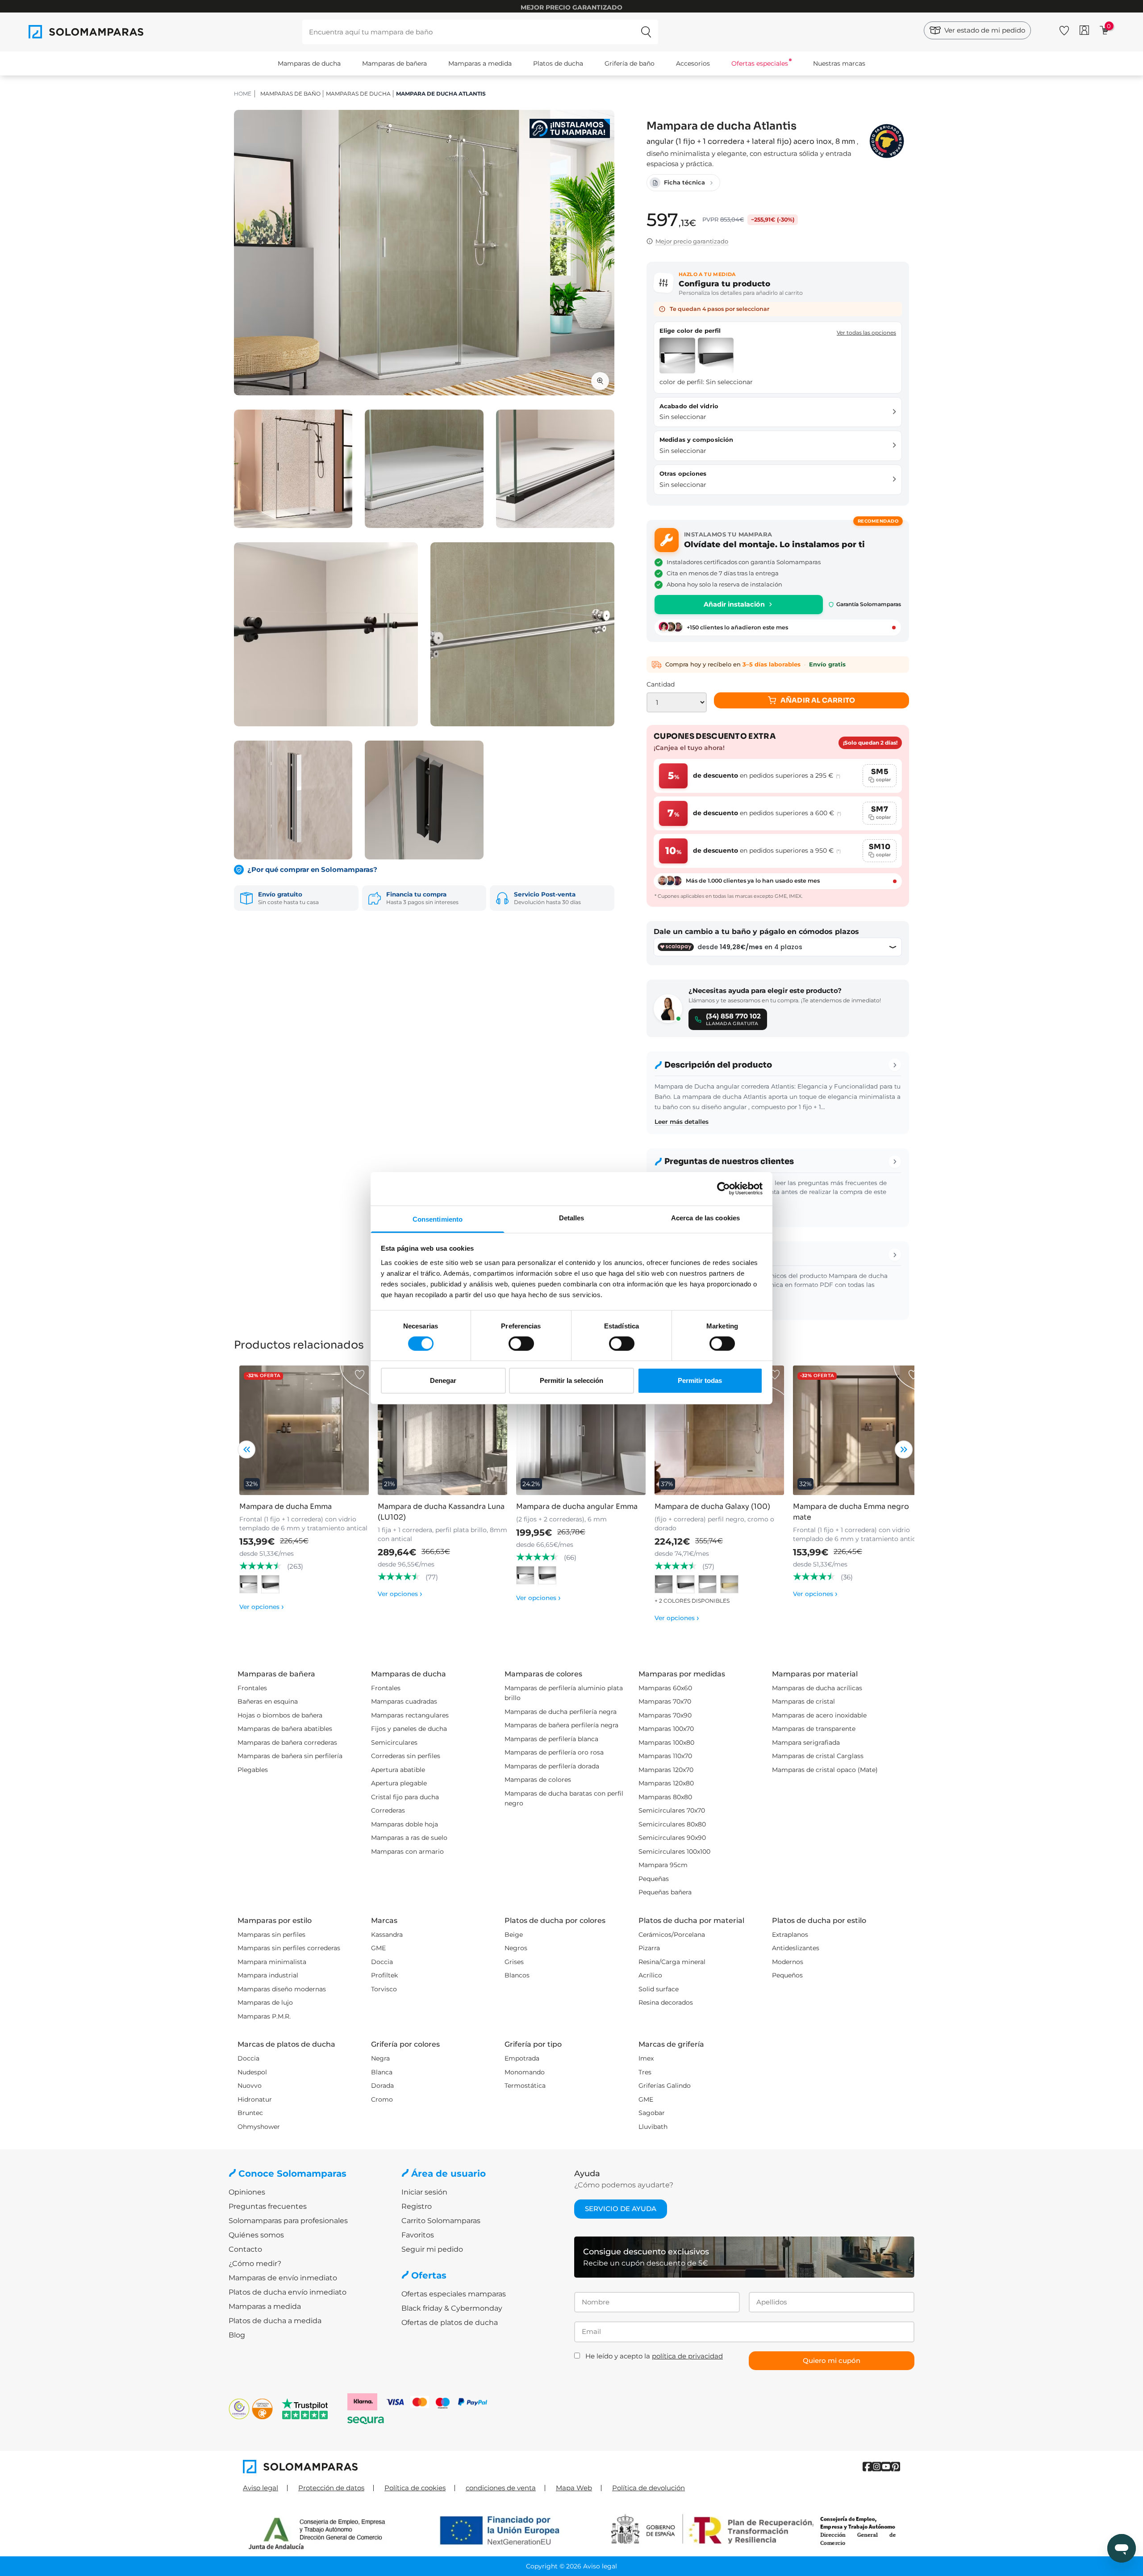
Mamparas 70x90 (665, 1715)
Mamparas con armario (407, 1851)
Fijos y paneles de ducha (409, 1729)
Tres (645, 2072)
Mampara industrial (268, 1975)
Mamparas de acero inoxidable (819, 1715)
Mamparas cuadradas (404, 1701)
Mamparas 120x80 (666, 1783)
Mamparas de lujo (265, 2002)
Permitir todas (700, 1380)
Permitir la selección (571, 1380)
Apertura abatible (398, 1770)
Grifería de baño (630, 63)
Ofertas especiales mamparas (454, 2294)
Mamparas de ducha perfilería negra (561, 1712)
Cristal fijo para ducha (405, 1797)
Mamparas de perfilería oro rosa (554, 1752)
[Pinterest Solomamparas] (895, 2467)
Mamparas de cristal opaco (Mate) (825, 1770)
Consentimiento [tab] (438, 1219)
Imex (646, 2058)
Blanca (382, 2072)
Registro (417, 2206)
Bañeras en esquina (268, 1701)
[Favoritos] (1064, 29)
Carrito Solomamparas (441, 2221)
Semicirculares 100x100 (674, 1851)
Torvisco (384, 1989)
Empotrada (522, 2058)
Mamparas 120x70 (666, 1770)
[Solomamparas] (407, 2467)
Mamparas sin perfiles (271, 1935)
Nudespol (252, 2072)
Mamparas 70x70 (665, 1701)
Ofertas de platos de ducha (450, 2323)
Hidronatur (255, 2099)
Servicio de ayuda (621, 2209)
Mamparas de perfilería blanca (551, 1739)
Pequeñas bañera (665, 1892)
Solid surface (659, 1989)
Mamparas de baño (290, 94)
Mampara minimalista (272, 1962)
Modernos (788, 1962)
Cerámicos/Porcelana (672, 1935)
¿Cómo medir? (255, 2264)
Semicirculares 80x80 (672, 1824)
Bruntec (250, 2113)
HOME (243, 94)
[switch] (521, 1344)
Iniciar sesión (424, 2192)
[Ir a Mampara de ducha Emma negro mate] (858, 1430)
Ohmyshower (259, 2127)
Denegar (443, 1380)
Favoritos (418, 2235)
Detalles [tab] (572, 1217)
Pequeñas (654, 1879)
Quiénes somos (256, 2235)
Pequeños (787, 1975)
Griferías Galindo (665, 2086)
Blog (237, 2335)
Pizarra (649, 1948)
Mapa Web (574, 2488)
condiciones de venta (501, 2488)
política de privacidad (687, 2356)
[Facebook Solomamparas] (867, 2467)
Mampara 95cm (663, 1865)
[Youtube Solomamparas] (886, 2467)
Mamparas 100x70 (666, 1729)
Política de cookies (415, 2488)
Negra (380, 2058)
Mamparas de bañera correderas (287, 1742)
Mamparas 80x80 (665, 1797)
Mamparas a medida (480, 63)
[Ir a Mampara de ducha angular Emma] (581, 1430)
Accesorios (693, 63)
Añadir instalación (734, 604)
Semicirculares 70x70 (672, 1810)
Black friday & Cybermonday (452, 2308)
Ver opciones (262, 1607)
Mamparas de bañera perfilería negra (561, 1725)
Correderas (388, 1810)
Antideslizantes (796, 1948)
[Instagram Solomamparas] (877, 2467)
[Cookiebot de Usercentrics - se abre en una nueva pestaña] (724, 1189)
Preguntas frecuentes (268, 2206)
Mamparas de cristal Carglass (818, 1756)
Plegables (253, 1770)
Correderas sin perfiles (406, 1756)
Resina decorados (666, 2002)
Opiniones (247, 2192)
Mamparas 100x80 (666, 1742)
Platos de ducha (558, 63)
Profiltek (384, 1975)
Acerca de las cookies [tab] (705, 1217)
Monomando (525, 2072)
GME (378, 1948)
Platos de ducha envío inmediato (288, 2292)
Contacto (245, 2249)
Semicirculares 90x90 (672, 1838)
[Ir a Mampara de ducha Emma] (304, 1430)
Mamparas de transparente (814, 1729)
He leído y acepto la (654, 2356)
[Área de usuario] (1084, 30)
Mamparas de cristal (803, 1701)
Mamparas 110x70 (665, 1756)
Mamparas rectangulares (410, 1715)
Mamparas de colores (538, 1780)
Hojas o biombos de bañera (280, 1715)
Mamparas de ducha (309, 63)
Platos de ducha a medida (275, 2321)
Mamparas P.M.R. (264, 2016)
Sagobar (652, 2113)
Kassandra (387, 1935)
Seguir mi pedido (432, 2249)
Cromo (382, 2099)
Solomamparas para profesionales (288, 2221)
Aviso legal (261, 2488)
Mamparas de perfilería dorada (552, 1766)
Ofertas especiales (760, 63)
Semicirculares (394, 1742)
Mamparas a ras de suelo (409, 1838)
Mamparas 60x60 (665, 1688)
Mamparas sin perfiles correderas (289, 1948)
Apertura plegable (399, 1783)
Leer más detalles (682, 1122)
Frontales (252, 1688)
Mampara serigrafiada (806, 1742)
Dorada (382, 2086)
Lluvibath (653, 2127)
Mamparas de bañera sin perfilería (290, 1756)
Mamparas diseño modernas (282, 1989)
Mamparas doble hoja (405, 1824)
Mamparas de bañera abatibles (285, 1729)
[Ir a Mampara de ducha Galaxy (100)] (719, 1430)
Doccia (382, 1962)
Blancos (517, 1975)
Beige (514, 1935)
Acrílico (650, 1975)
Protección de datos (331, 2488)
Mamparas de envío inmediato (283, 2278)
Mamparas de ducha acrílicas (817, 1688)
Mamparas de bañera (394, 63)
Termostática (525, 2086)
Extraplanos (790, 1935)
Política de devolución (649, 2488)
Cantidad (661, 684)
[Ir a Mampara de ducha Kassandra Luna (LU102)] (442, 1430)
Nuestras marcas (839, 63)
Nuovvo (250, 2086)
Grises (514, 1962)
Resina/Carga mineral (672, 1962)
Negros (516, 1948)
